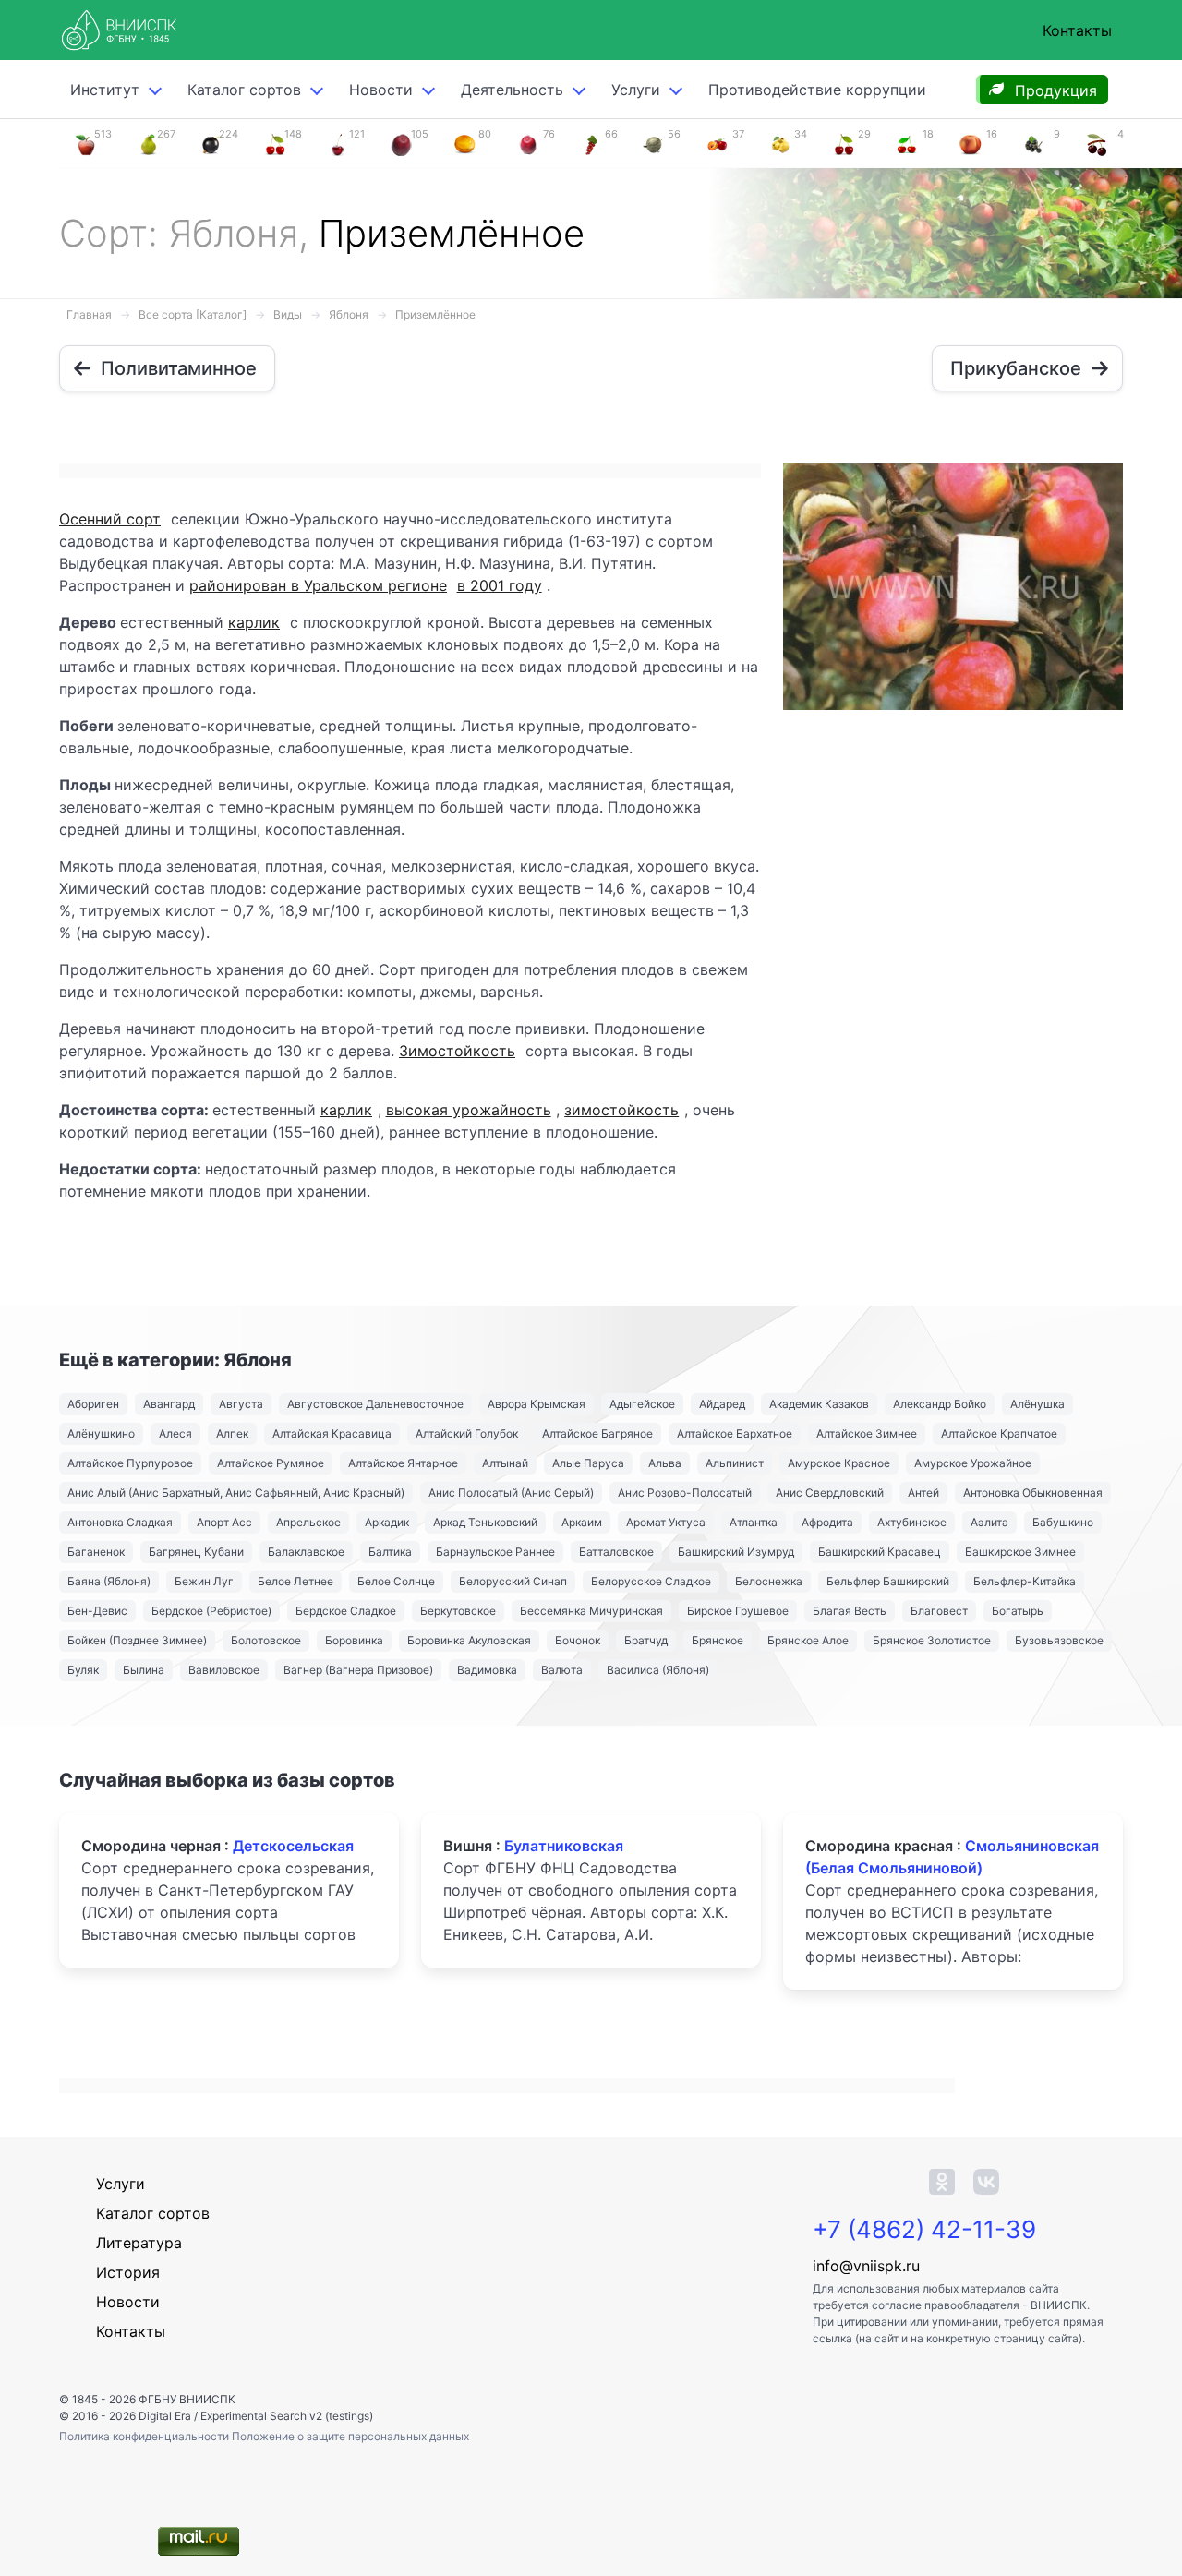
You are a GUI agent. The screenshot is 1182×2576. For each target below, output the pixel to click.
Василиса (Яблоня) (658, 1670)
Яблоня (349, 314)
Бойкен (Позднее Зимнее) (137, 1640)
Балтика (390, 1552)
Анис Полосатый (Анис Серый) (511, 1493)
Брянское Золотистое (932, 1640)
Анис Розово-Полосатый (685, 1493)
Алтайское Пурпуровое (130, 1463)
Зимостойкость (457, 1051)
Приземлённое (435, 314)
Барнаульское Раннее (495, 1552)
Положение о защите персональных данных (350, 2436)
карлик (254, 622)
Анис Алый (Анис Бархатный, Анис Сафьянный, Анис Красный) (236, 1493)
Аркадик (387, 1522)
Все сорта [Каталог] (193, 314)
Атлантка (754, 1522)
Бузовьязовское (1059, 1640)
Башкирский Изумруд (736, 1552)
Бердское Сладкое (346, 1611)
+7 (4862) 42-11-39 (924, 2229)
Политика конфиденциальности (145, 2436)
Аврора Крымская (537, 1404)
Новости (381, 90)
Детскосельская (293, 1846)
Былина (144, 1670)
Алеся (175, 1433)
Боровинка (354, 1640)
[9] (1033, 143)
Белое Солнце (396, 1581)
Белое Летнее (295, 1581)
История (128, 2272)
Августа (241, 1404)
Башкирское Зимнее (1020, 1552)
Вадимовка (487, 1670)
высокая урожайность (469, 1110)
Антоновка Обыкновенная (1033, 1493)
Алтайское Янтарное (403, 1463)
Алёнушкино (101, 1433)
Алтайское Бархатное (735, 1433)
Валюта (562, 1670)
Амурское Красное (839, 1463)
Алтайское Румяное (271, 1463)
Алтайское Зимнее (867, 1433)
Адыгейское (642, 1404)
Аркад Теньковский (485, 1522)
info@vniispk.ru (866, 2266)
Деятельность (512, 90)
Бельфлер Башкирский (888, 1581)
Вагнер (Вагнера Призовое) (358, 1670)
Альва (665, 1463)
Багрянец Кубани (196, 1552)
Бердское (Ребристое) (211, 1611)
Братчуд (646, 1640)
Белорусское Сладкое (651, 1581)
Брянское (718, 1640)
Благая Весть (850, 1611)
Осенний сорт (110, 519)
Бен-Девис (97, 1611)
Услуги (636, 90)
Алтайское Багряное (597, 1433)
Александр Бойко (940, 1404)
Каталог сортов (153, 2213)
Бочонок (578, 1640)
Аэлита (989, 1522)
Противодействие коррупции (817, 90)
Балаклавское (306, 1552)
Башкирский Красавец (880, 1552)
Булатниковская (564, 1846)
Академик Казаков (819, 1404)
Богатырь (1018, 1611)
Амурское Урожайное (973, 1463)
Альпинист (735, 1463)
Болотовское (266, 1640)
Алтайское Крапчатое (999, 1433)
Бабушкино (1063, 1522)
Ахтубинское (912, 1522)
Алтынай (505, 1463)
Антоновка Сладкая (120, 1522)
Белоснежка (769, 1581)
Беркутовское (458, 1611)
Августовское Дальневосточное (375, 1404)
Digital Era (165, 2416)
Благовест (939, 1611)
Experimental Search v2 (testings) (287, 2416)
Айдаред (722, 1404)
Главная (89, 314)
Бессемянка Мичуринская (591, 1611)
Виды (288, 314)
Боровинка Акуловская (469, 1640)
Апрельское (308, 1522)
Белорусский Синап (513, 1581)
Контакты (1077, 30)
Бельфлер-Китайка (1025, 1581)
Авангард (169, 1404)
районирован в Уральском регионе (318, 585)
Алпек (232, 1433)
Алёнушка (1037, 1404)
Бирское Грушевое (738, 1611)
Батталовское (616, 1552)
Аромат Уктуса (666, 1522)
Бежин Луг (204, 1581)
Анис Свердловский (830, 1493)
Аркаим (582, 1522)
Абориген (93, 1404)
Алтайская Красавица (332, 1433)
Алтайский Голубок (467, 1433)
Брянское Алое (808, 1640)
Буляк (83, 1670)
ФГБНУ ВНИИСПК (187, 2399)
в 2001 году (500, 585)
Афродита (827, 1522)
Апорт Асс (224, 1522)
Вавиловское (224, 1670)
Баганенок (96, 1552)
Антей (923, 1493)
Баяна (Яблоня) (109, 1581)
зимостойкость (621, 1110)
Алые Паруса (588, 1463)
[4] (1097, 143)
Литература (139, 2243)
